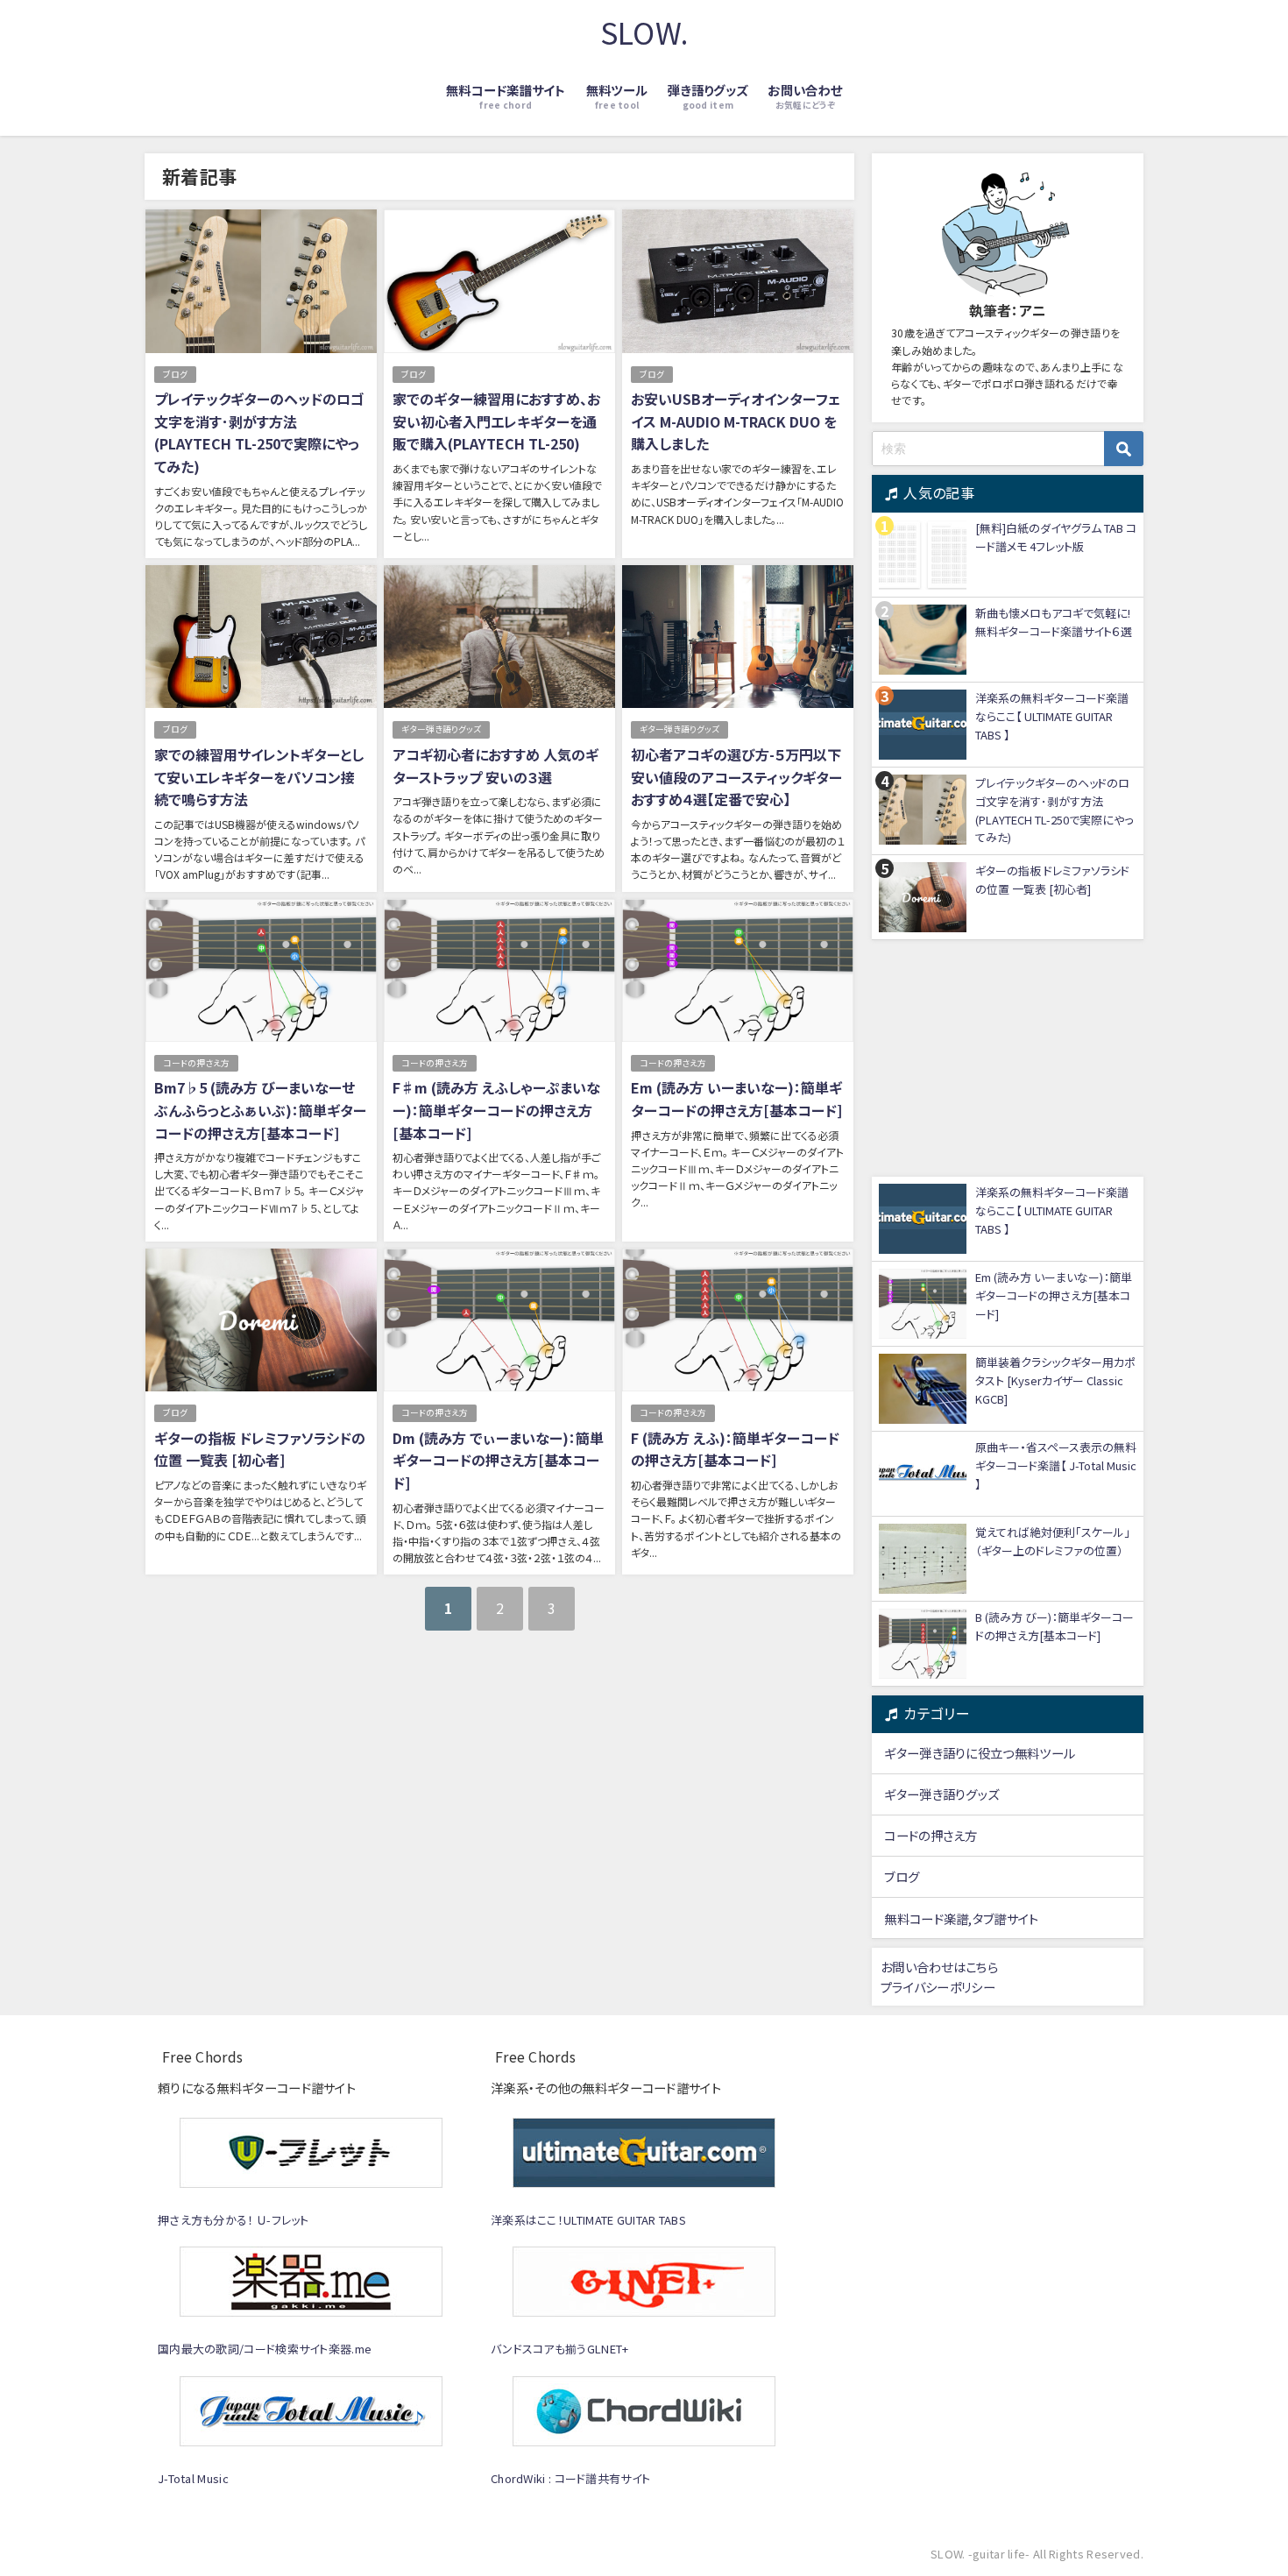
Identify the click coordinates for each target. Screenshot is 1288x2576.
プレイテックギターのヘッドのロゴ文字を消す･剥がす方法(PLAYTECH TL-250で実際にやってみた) (259, 432)
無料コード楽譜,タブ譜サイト (961, 1918)
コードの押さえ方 (196, 1063)
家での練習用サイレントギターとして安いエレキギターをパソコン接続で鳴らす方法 (259, 777)
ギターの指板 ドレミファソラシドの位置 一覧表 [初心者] (260, 1449)
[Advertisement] (1008, 1058)
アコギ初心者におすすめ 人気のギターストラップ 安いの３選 (495, 766)
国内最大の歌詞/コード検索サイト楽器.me (265, 2349)
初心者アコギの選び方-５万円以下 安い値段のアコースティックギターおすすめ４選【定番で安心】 (736, 777)
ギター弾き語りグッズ (441, 729)
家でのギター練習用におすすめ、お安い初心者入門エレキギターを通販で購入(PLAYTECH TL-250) (496, 421)
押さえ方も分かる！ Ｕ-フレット (234, 2220)
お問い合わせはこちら (939, 1967)
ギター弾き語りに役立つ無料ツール (980, 1753)
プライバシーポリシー (938, 1987)
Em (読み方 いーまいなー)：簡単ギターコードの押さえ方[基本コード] (736, 1099)
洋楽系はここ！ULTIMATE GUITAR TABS (588, 2220)
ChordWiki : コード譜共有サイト (570, 2478)
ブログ (175, 374)
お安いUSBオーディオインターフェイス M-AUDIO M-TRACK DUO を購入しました (736, 421)
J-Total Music (193, 2478)
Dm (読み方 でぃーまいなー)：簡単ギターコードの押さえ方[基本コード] (498, 1460)
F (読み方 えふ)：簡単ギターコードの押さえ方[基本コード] (735, 1449)
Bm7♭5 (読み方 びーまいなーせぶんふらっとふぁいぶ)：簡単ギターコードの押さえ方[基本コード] (260, 1110)
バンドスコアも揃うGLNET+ (560, 2349)
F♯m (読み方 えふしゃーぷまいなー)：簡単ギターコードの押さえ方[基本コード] (496, 1110)
